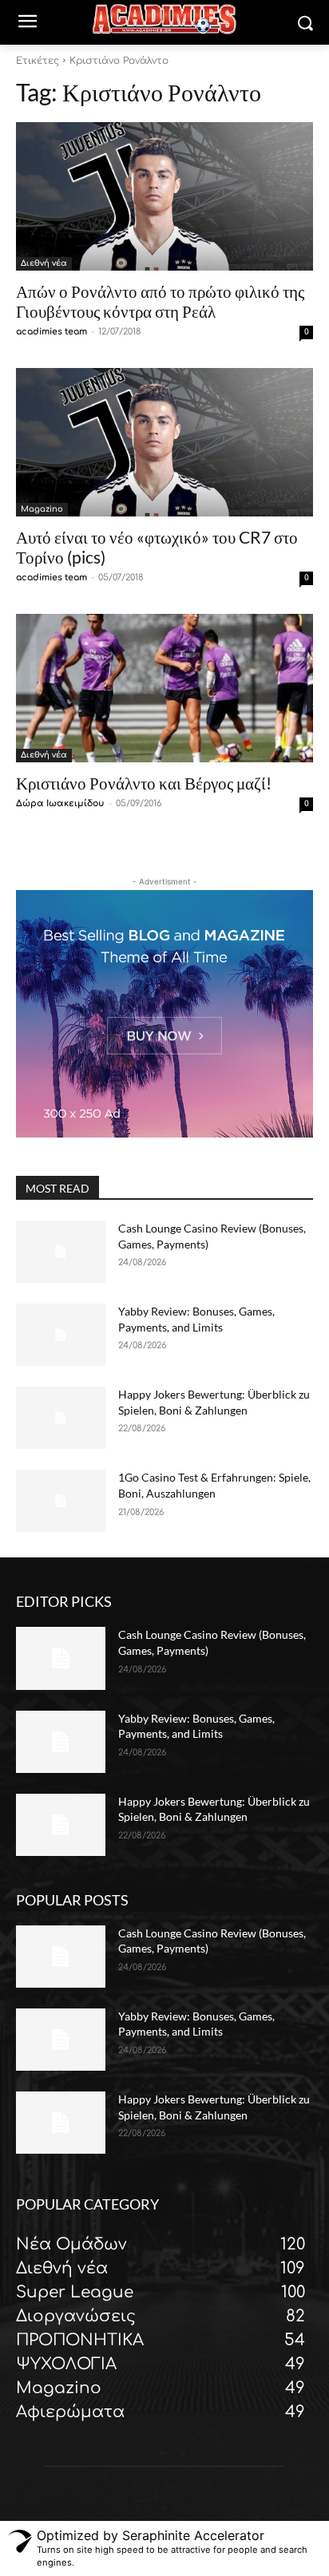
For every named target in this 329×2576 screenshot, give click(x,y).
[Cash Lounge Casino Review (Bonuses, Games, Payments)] (61, 1252)
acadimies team (52, 332)
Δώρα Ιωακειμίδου (60, 803)
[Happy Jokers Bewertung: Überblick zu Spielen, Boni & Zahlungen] (61, 1418)
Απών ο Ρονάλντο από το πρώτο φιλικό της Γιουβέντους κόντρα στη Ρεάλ (160, 301)
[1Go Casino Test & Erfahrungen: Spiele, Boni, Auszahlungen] (61, 1501)
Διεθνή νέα (44, 263)
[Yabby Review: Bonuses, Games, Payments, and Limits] (61, 1335)
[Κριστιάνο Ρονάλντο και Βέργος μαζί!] (164, 688)
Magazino (42, 509)
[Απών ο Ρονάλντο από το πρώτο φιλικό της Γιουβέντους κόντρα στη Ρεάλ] (164, 196)
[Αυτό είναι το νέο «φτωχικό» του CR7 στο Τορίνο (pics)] (164, 442)
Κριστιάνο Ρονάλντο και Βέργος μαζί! (144, 783)
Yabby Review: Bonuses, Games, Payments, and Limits (196, 2024)
